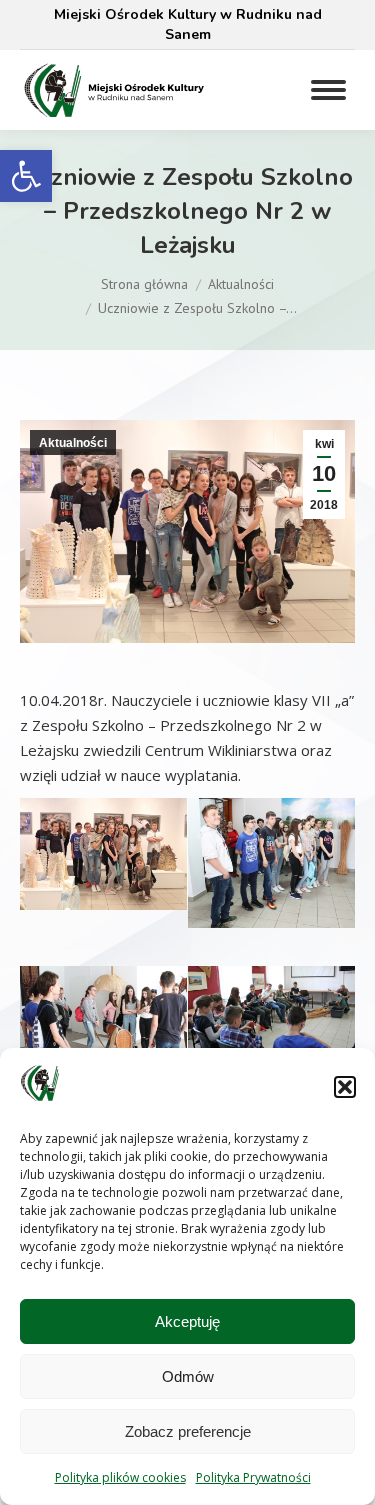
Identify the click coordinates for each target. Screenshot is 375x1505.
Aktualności (73, 443)
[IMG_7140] (271, 1015)
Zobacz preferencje (188, 1431)
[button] (26, 176)
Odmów (188, 1376)
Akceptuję (187, 1321)
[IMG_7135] (103, 853)
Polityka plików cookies (120, 1477)
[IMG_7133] (271, 863)
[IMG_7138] (103, 1028)
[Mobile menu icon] (328, 90)
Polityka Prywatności (253, 1477)
